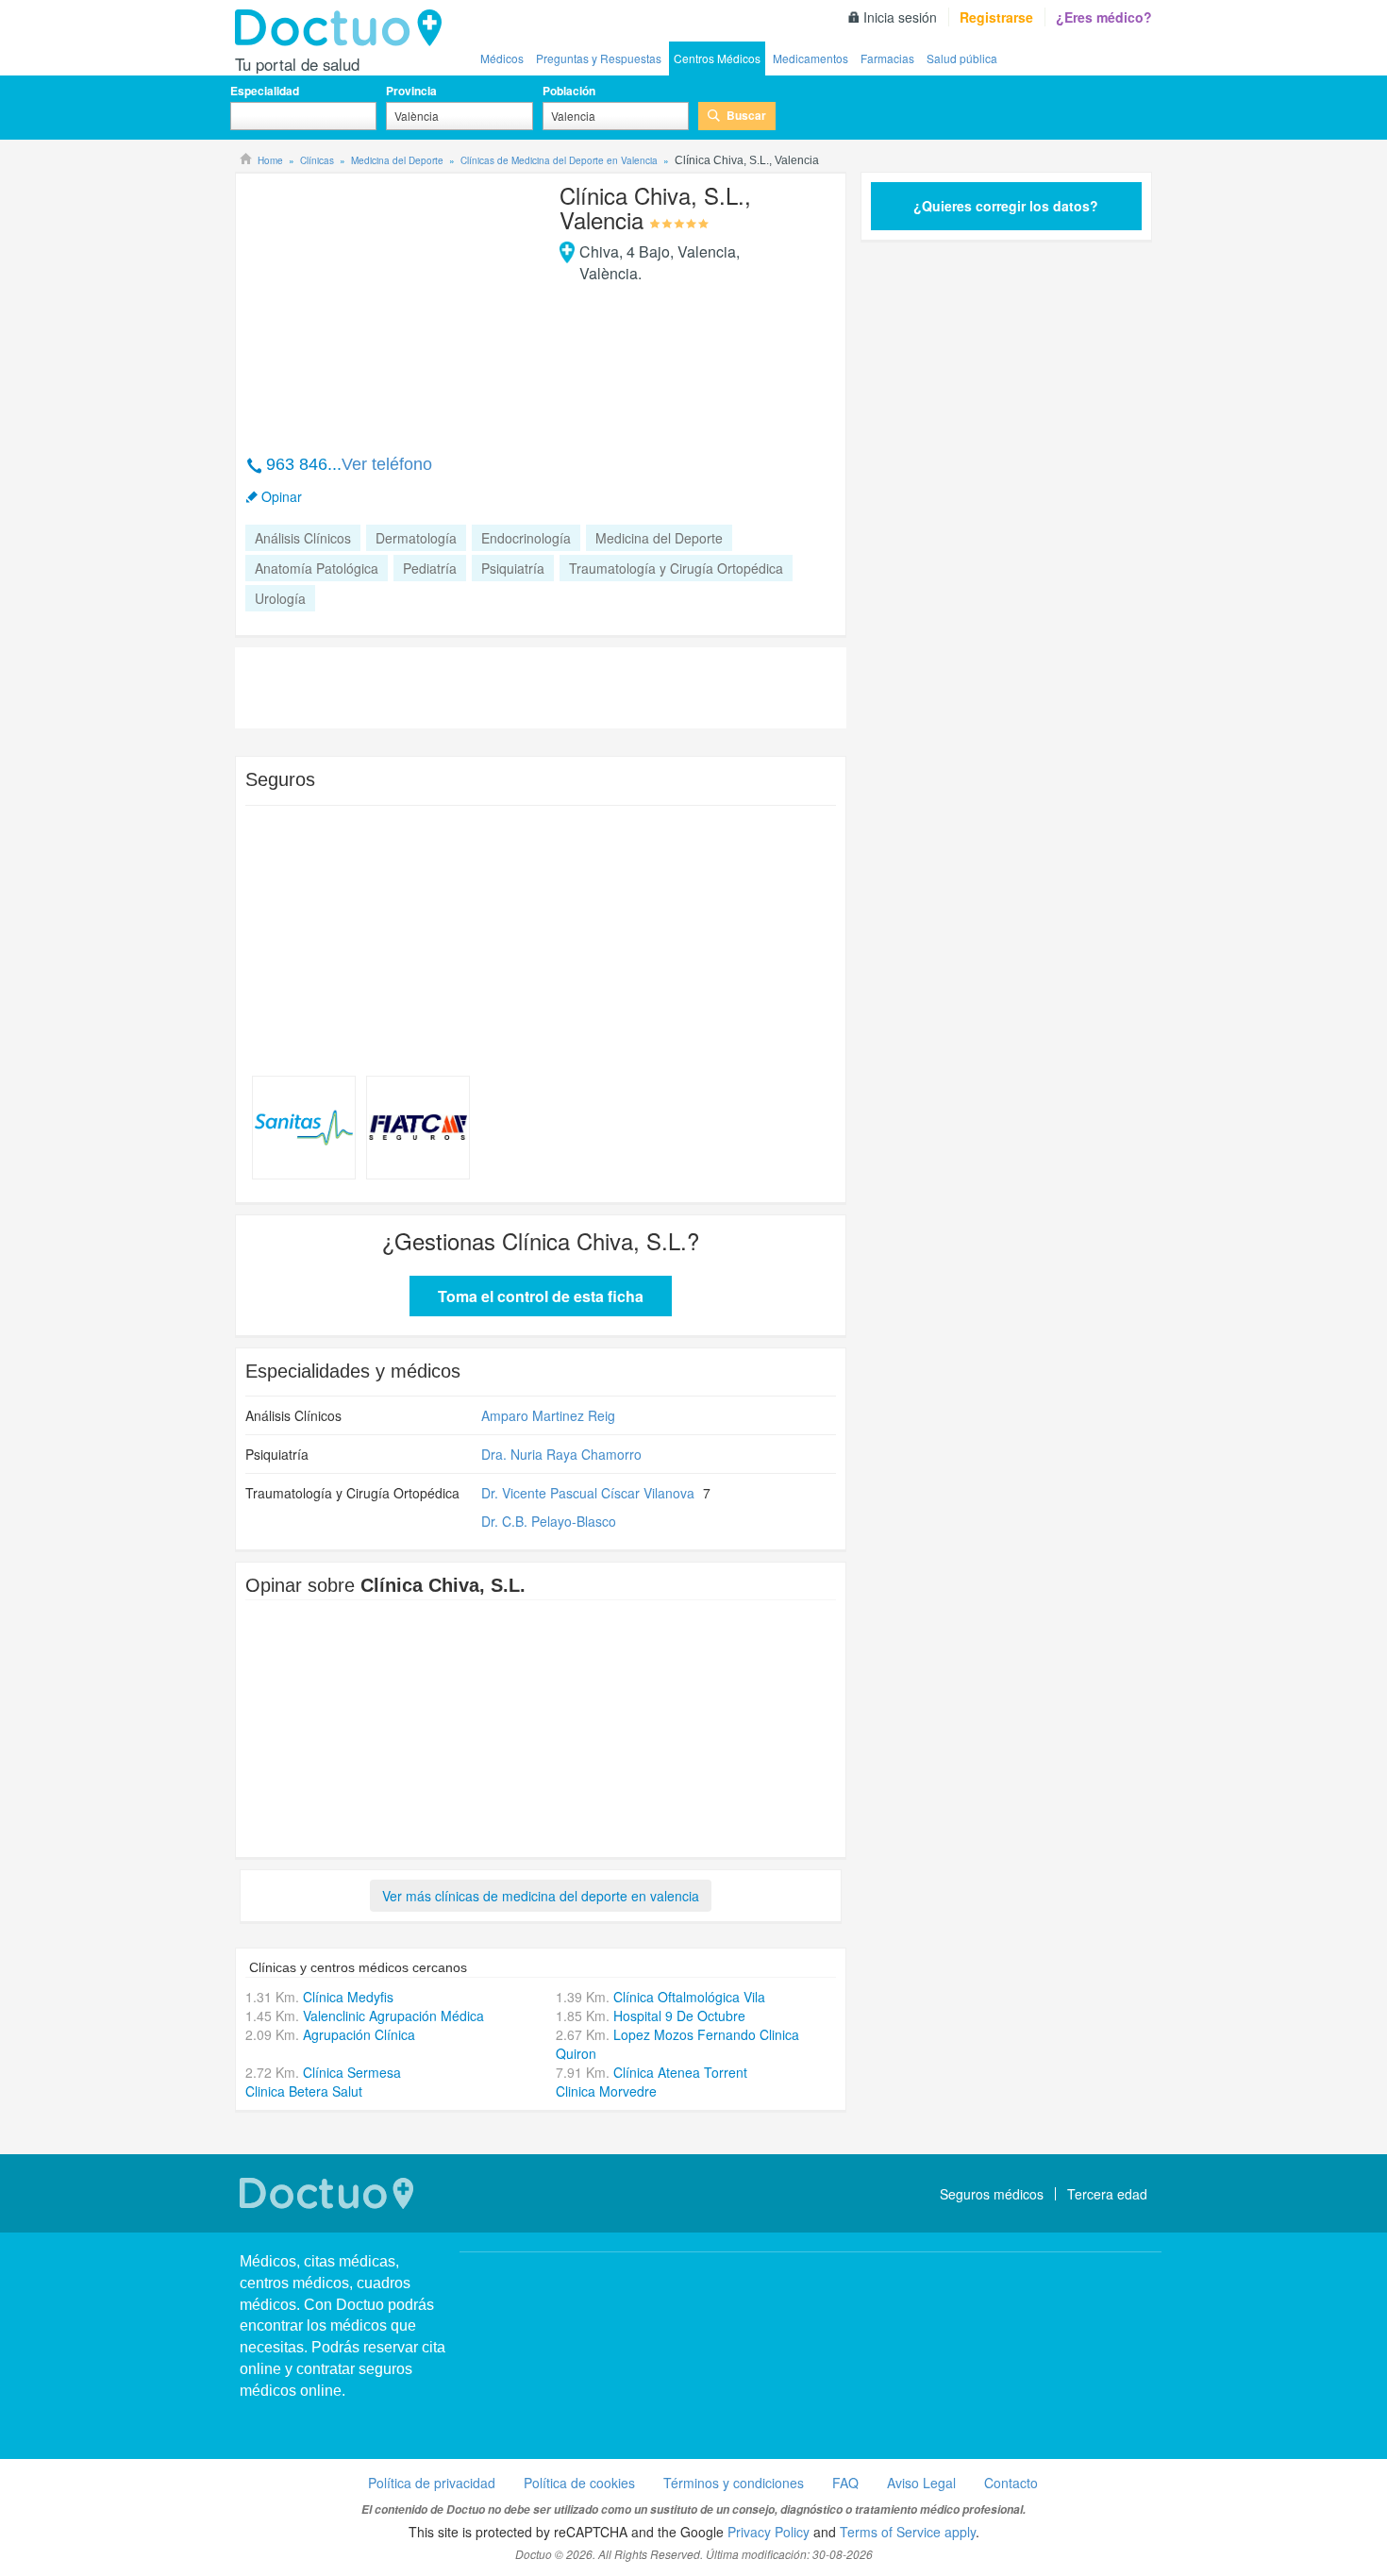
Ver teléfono (387, 464)
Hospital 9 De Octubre (679, 2016)
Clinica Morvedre (606, 2091)
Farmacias (887, 58)
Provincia (411, 91)
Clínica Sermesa (352, 2072)
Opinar (282, 496)
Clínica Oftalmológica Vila (689, 1997)
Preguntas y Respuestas (599, 58)
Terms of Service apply (908, 2532)
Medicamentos (810, 58)
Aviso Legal (921, 2483)
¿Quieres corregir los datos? (1006, 206)
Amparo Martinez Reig (548, 1415)
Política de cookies (579, 2483)
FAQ (845, 2483)
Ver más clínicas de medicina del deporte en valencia (541, 1896)
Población (569, 91)
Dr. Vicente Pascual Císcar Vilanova (588, 1493)
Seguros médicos (992, 2194)
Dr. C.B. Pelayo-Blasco (549, 1521)
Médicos (502, 58)
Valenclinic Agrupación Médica (393, 2016)
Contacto (1011, 2483)
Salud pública (962, 58)
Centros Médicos (717, 58)
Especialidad (265, 91)
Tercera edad (1107, 2194)
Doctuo (343, 28)
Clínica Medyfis (348, 1997)
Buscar (746, 115)
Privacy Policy (769, 2532)
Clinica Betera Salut (304, 2091)
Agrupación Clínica (359, 2034)
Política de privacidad (432, 2483)
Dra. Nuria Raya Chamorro (561, 1454)
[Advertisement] (390, 304)
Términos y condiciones (734, 2483)
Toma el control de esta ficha (541, 1296)
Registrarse (996, 17)
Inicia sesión (900, 17)
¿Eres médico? (1104, 17)
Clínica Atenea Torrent (680, 2072)
